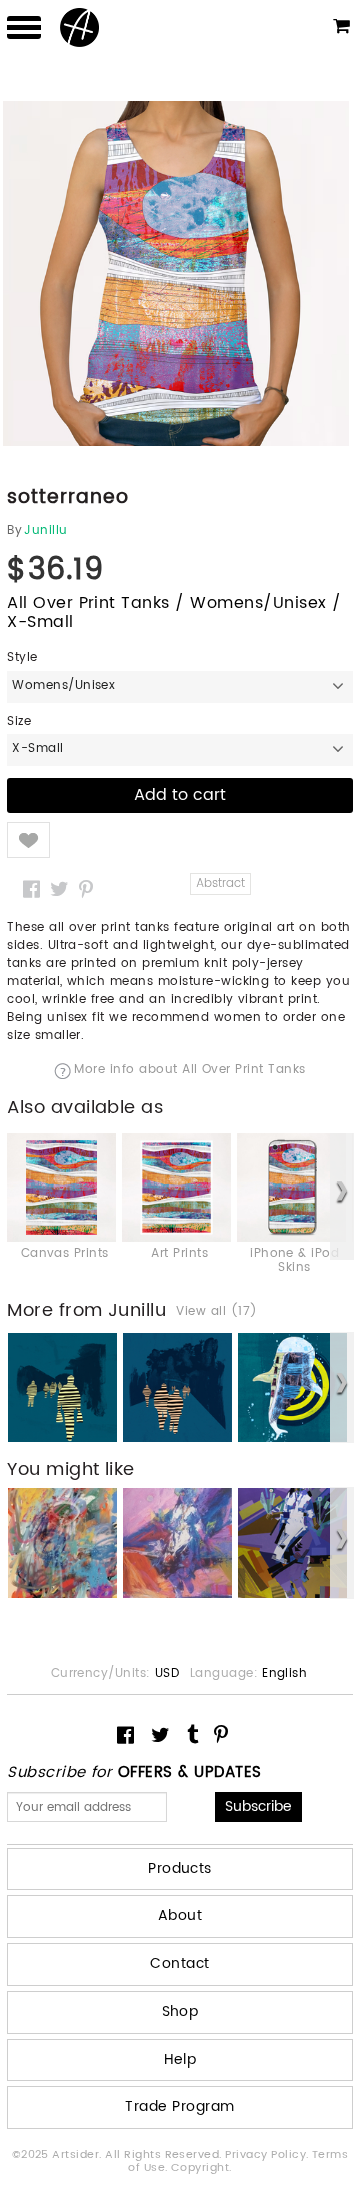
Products (180, 1868)
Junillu (45, 531)
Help (180, 2059)
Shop (180, 2011)
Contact (179, 1963)
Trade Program (179, 2106)
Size (19, 722)
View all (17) (216, 1312)
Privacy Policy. (268, 2155)
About (180, 1915)
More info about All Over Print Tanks (189, 1071)
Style (22, 658)
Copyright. (201, 2168)
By (14, 531)
